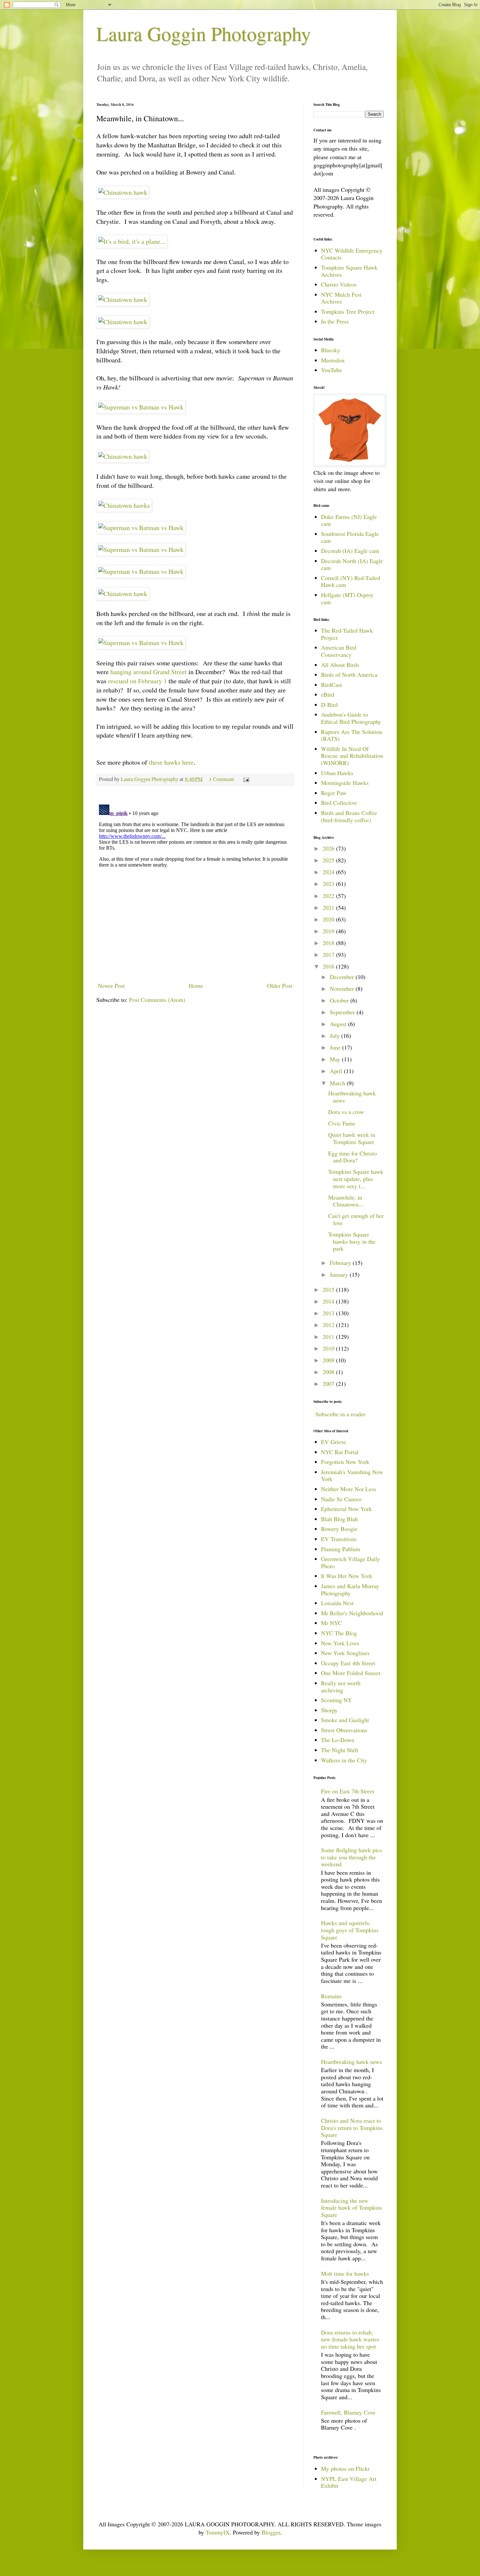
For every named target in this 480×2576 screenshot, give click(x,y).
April (337, 1071)
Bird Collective (339, 803)
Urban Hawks (337, 773)
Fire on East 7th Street (348, 1791)
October (340, 1000)
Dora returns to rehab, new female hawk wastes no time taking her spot (350, 2339)
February (341, 1263)
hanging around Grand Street (149, 672)
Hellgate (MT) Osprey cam (347, 598)
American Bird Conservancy (339, 651)
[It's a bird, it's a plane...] (132, 241)
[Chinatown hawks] (124, 505)
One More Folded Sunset (351, 1673)
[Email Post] (246, 779)
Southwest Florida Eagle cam (350, 537)
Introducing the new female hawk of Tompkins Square (352, 2208)
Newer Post (111, 986)
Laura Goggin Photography (204, 33)
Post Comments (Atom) (157, 1000)
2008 (329, 1372)
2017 (329, 955)
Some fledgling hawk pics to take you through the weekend (352, 1857)
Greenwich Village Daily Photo (351, 1562)
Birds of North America (349, 674)
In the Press (335, 321)
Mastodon (333, 360)
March (338, 1083)
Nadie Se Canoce (341, 1499)
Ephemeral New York (346, 1509)
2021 (329, 907)
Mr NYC (331, 1623)
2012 (329, 1325)
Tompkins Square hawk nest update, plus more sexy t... (356, 1179)
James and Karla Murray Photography (350, 1589)
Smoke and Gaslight (345, 1720)
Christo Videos (339, 284)
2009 (329, 1360)
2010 (329, 1348)
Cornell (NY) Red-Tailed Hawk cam (351, 581)
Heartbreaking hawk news (352, 1097)
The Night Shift (340, 1750)
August (339, 1024)
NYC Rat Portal (340, 1452)
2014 (329, 1301)
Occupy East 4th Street (348, 1663)
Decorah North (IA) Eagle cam (352, 564)
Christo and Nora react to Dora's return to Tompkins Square (352, 2127)
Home (196, 986)
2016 (329, 966)
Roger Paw (334, 793)
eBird (328, 694)
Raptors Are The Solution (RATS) (352, 735)
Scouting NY (336, 1700)
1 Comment (222, 779)
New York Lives (340, 1643)
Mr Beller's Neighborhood (352, 1613)
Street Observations (344, 1730)
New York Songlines (345, 1653)
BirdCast (331, 685)
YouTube (331, 370)
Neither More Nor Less (349, 1489)
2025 (329, 860)
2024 (329, 872)
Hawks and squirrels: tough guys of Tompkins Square (350, 1930)
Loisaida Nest (337, 1603)
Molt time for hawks (345, 2273)
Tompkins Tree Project (348, 311)
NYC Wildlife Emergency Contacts (352, 254)
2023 (329, 884)
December (343, 977)
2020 (329, 919)
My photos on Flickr (345, 2468)
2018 (329, 943)
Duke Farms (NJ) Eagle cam (349, 520)
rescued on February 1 (137, 681)
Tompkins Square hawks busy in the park (352, 1241)
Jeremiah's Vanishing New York (352, 1475)
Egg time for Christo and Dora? (352, 1157)
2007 (329, 1384)
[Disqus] (195, 884)
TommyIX (218, 2532)
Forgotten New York (345, 1462)
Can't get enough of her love (356, 1219)
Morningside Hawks (345, 783)
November (343, 989)
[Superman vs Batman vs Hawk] (141, 407)
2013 (329, 1313)
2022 (329, 896)
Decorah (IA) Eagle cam (350, 551)
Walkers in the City (344, 1760)
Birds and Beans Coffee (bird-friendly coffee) (349, 816)
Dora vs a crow (346, 1112)
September (343, 1012)
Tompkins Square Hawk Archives (349, 271)
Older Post (280, 986)
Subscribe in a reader (340, 1414)
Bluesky (331, 350)
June (336, 1047)
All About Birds (340, 665)
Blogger (271, 2532)
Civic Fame (342, 1123)
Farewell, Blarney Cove (348, 2412)
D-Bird (329, 705)
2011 (329, 1337)
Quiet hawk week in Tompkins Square (352, 1138)
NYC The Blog (339, 1633)
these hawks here (171, 762)
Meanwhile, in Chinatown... (346, 1201)
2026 (329, 848)
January (340, 1274)
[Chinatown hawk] (123, 192)
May (336, 1059)
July (336, 1036)
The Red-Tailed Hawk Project (347, 634)
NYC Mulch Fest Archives (341, 298)
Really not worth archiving (341, 1687)
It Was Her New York (347, 1576)
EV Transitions (339, 1539)
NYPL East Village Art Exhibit (349, 2482)
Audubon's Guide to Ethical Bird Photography (351, 718)
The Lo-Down (338, 1740)
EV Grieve (334, 1442)
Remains (331, 1996)
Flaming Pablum (341, 1549)
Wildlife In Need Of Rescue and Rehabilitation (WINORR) (352, 756)
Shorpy (329, 1710)
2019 (329, 931)
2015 (329, 1289)
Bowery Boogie (339, 1529)
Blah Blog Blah (339, 1519)
